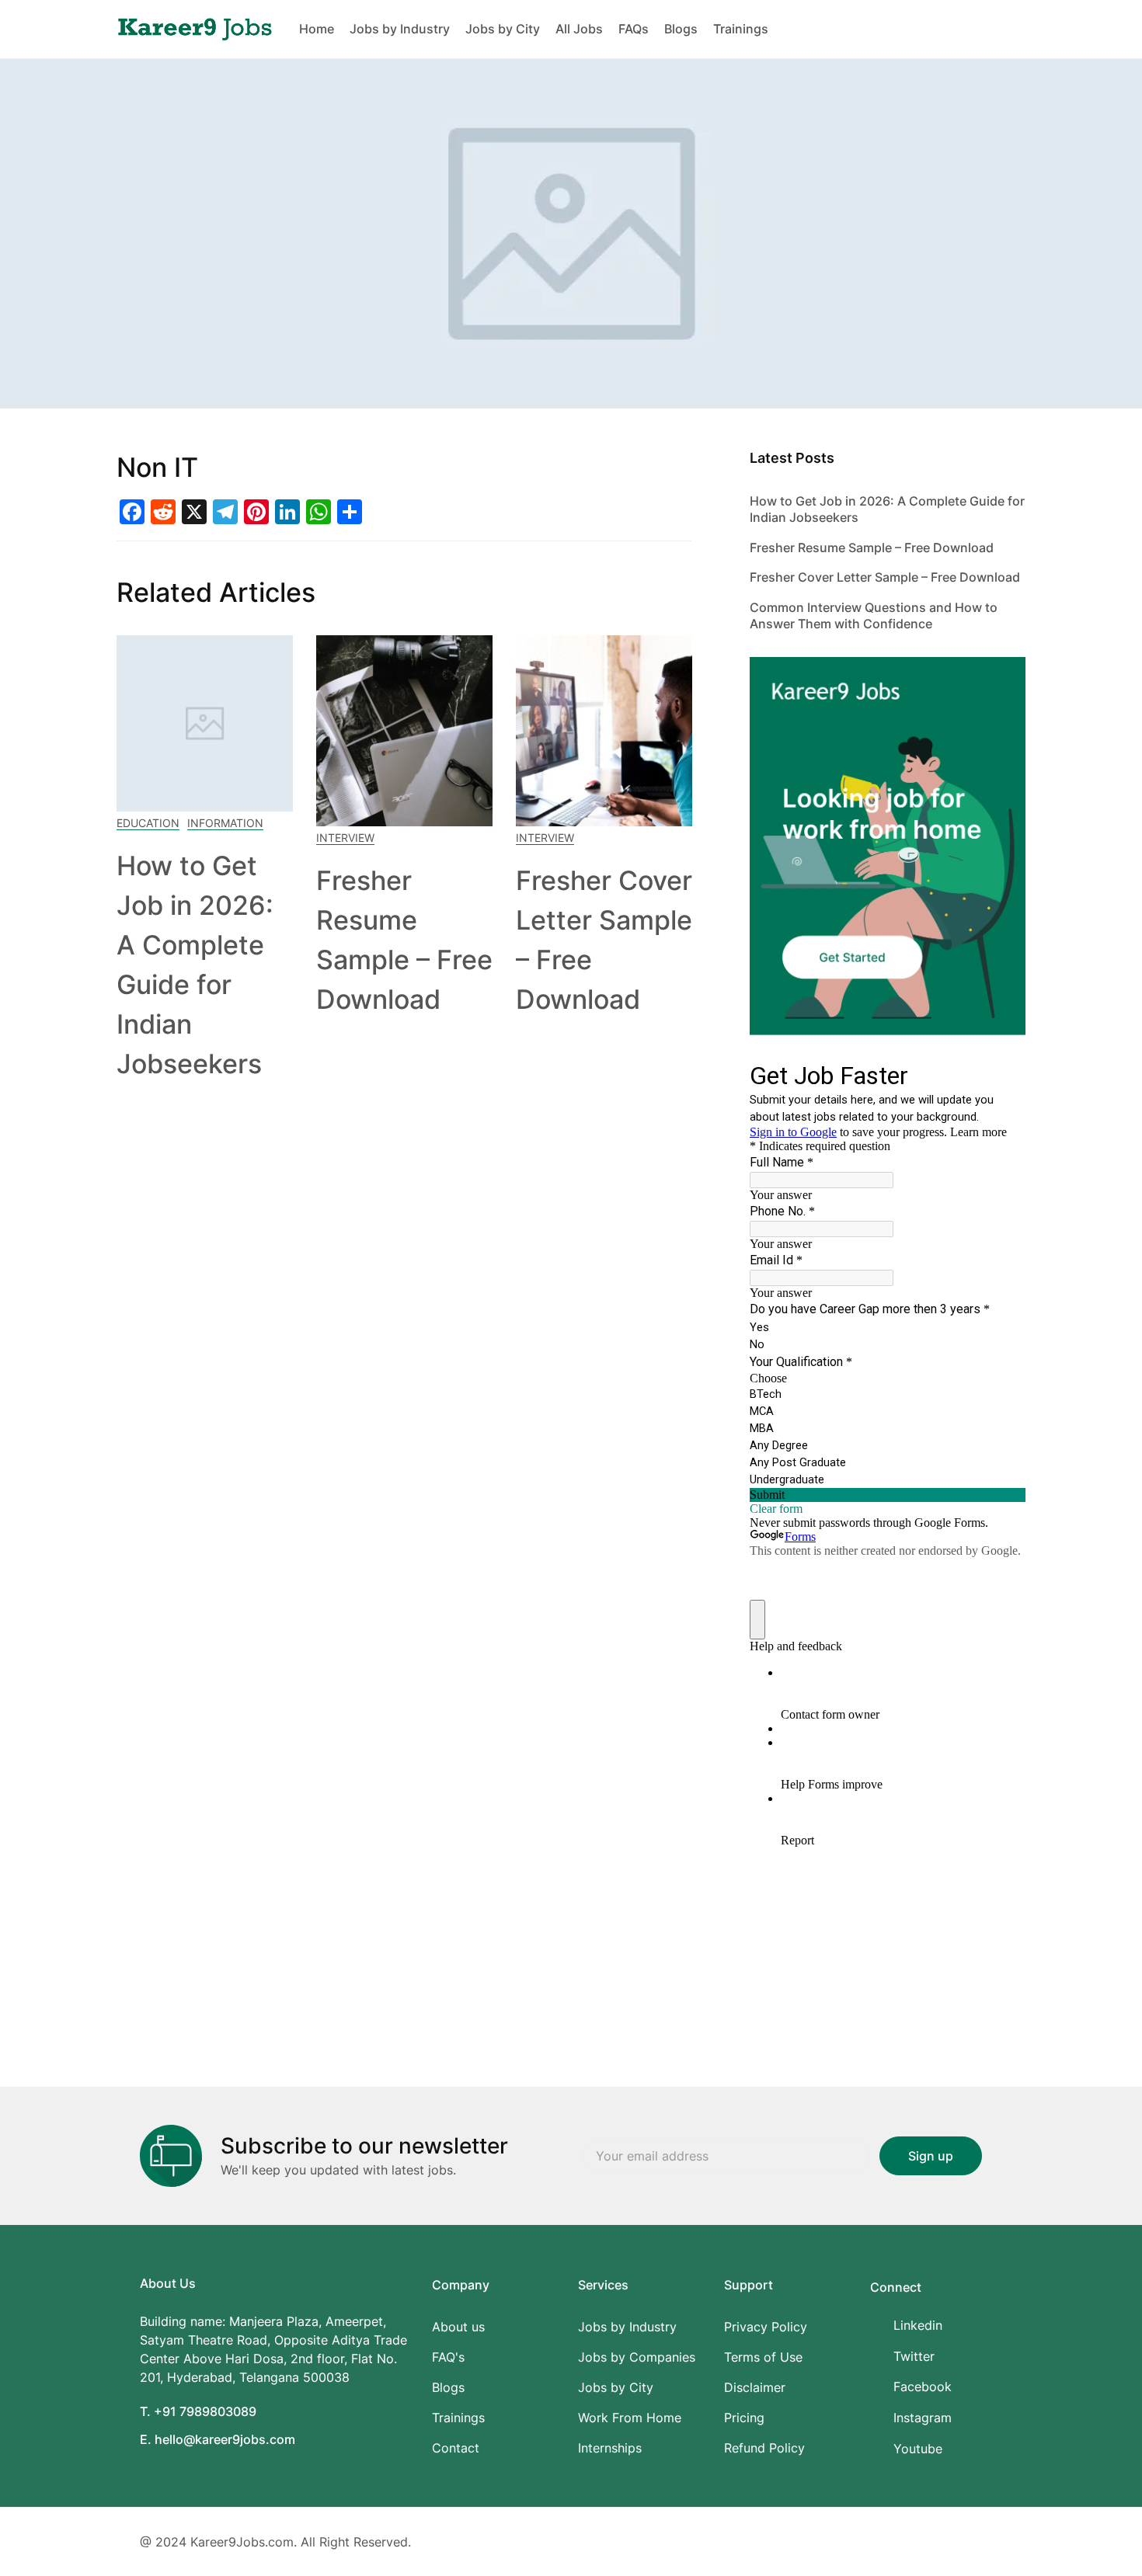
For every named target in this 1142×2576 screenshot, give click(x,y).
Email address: (726, 2155)
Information (225, 823)
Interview (345, 838)
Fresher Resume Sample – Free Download (872, 548)
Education (148, 823)
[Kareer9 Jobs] (195, 28)
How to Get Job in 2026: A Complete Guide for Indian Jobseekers (887, 509)
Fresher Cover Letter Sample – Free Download (885, 577)
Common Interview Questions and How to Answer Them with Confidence (874, 615)
